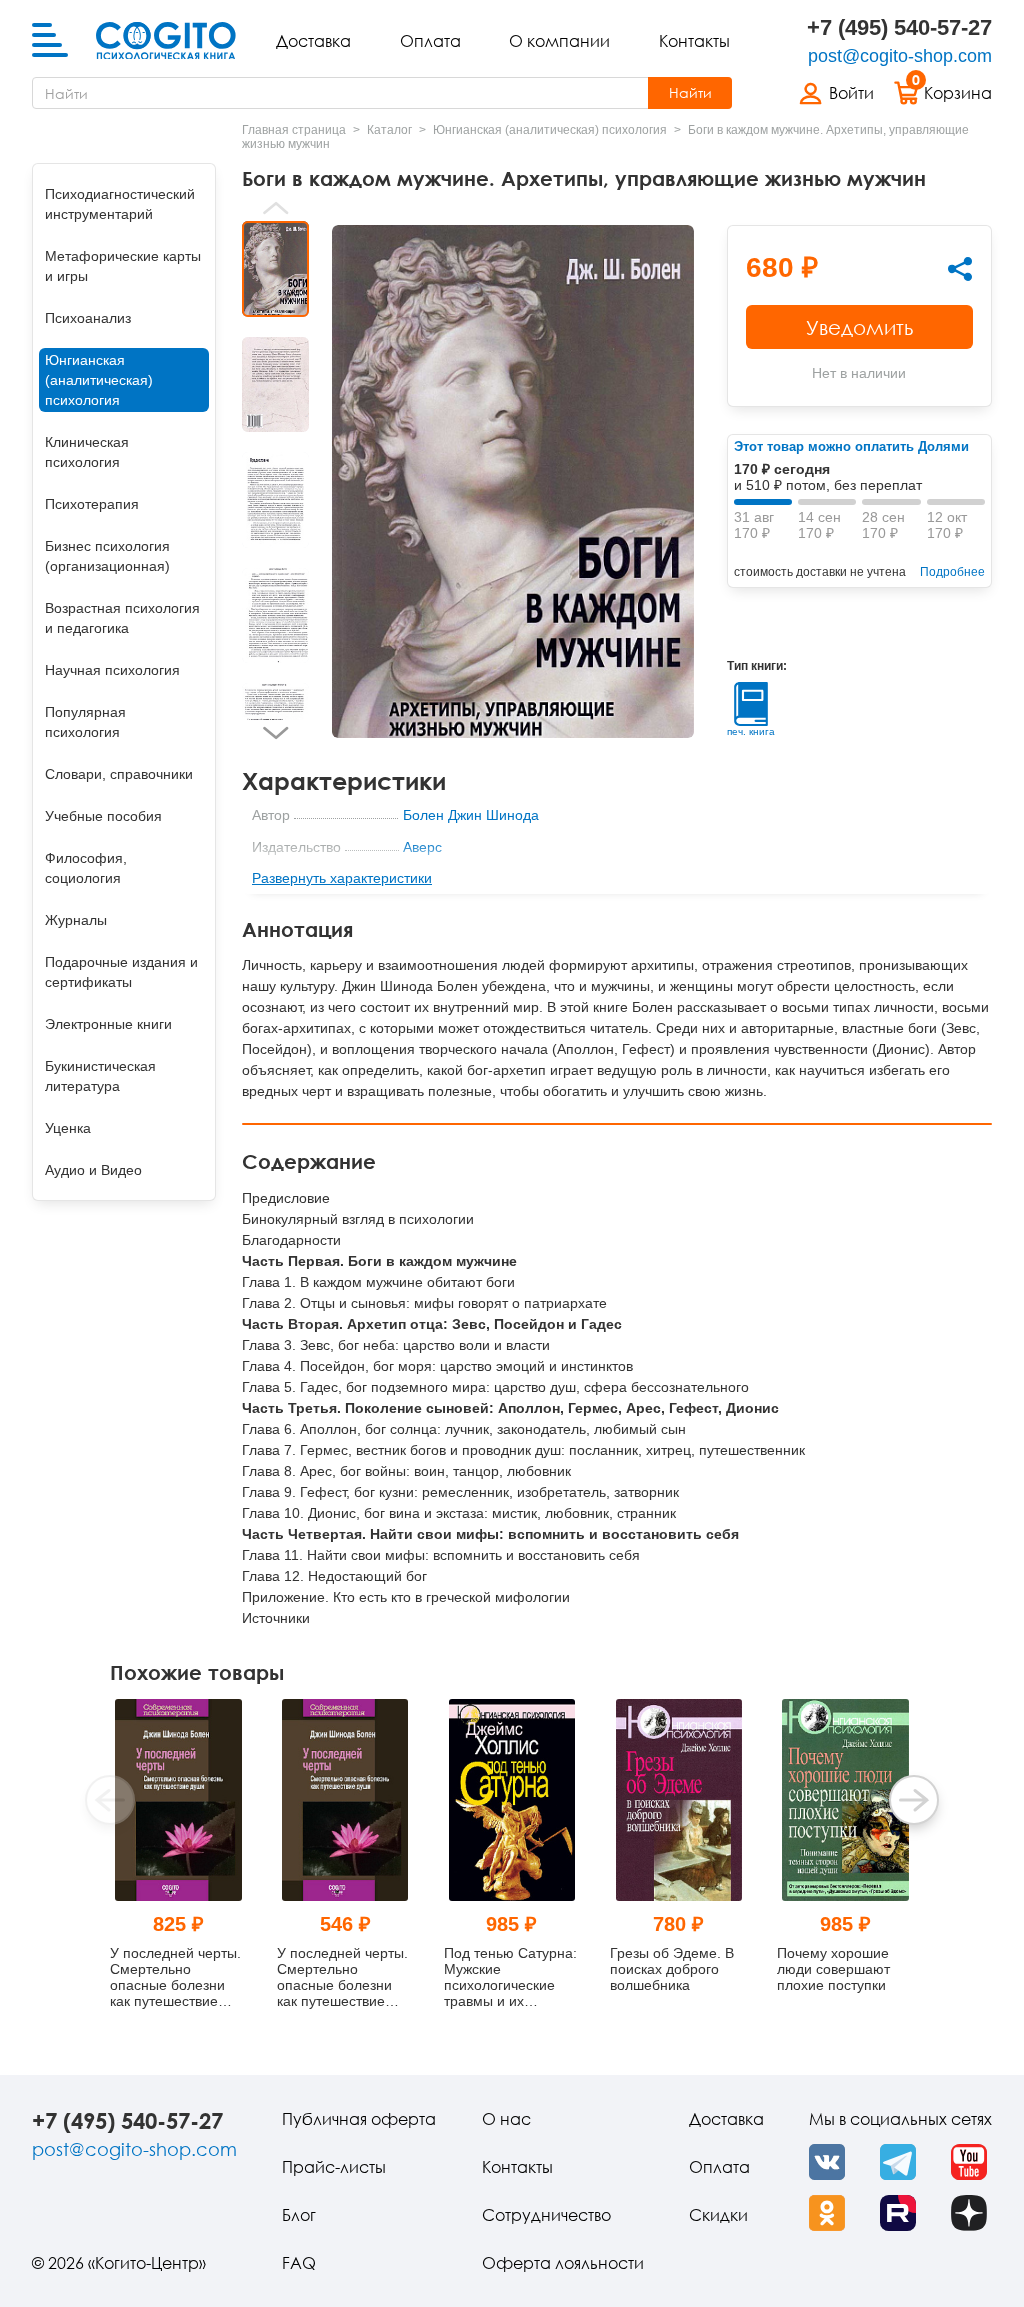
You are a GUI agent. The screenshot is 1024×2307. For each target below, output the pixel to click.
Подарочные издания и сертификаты (121, 972)
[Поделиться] (960, 269)
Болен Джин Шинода (471, 815)
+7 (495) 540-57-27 (899, 27)
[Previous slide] (275, 208)
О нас (506, 2119)
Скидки (718, 2215)
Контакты (694, 41)
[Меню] (50, 41)
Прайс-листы (334, 2167)
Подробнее (952, 572)
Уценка (68, 1128)
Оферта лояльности (563, 2263)
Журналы (76, 920)
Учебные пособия (103, 816)
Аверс (422, 847)
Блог (299, 2215)
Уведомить (859, 327)
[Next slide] (275, 733)
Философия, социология (86, 868)
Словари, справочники (119, 774)
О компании (559, 41)
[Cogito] (166, 41)
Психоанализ (88, 318)
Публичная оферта (359, 2119)
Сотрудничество (546, 2215)
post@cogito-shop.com (900, 56)
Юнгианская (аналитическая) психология (99, 380)
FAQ (299, 2263)
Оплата (430, 41)
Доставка (313, 41)
